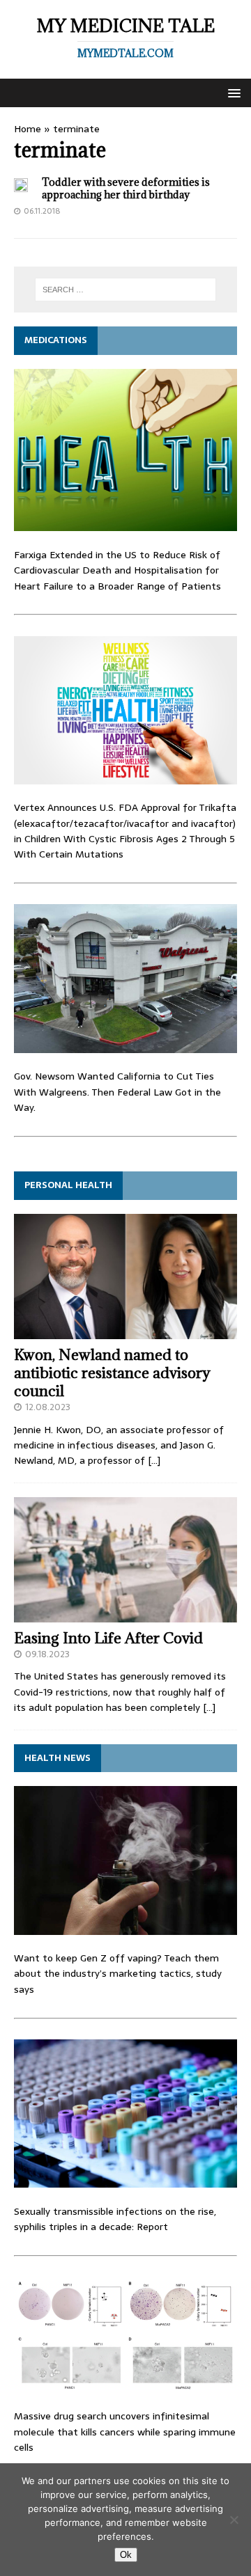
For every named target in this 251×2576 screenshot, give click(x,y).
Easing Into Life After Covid (108, 1638)
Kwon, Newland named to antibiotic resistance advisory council (112, 1373)
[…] (154, 1460)
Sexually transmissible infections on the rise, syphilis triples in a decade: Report (115, 2219)
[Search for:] (125, 290)
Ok (126, 2555)
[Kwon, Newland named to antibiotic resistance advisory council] (125, 1331)
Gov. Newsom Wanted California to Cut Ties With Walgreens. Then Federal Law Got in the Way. (117, 1092)
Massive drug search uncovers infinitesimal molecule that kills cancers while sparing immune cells (125, 2432)
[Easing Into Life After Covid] (125, 1614)
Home (28, 129)
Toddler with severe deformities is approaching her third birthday (126, 188)
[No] (234, 2520)
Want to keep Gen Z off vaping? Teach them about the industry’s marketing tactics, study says (118, 1974)
